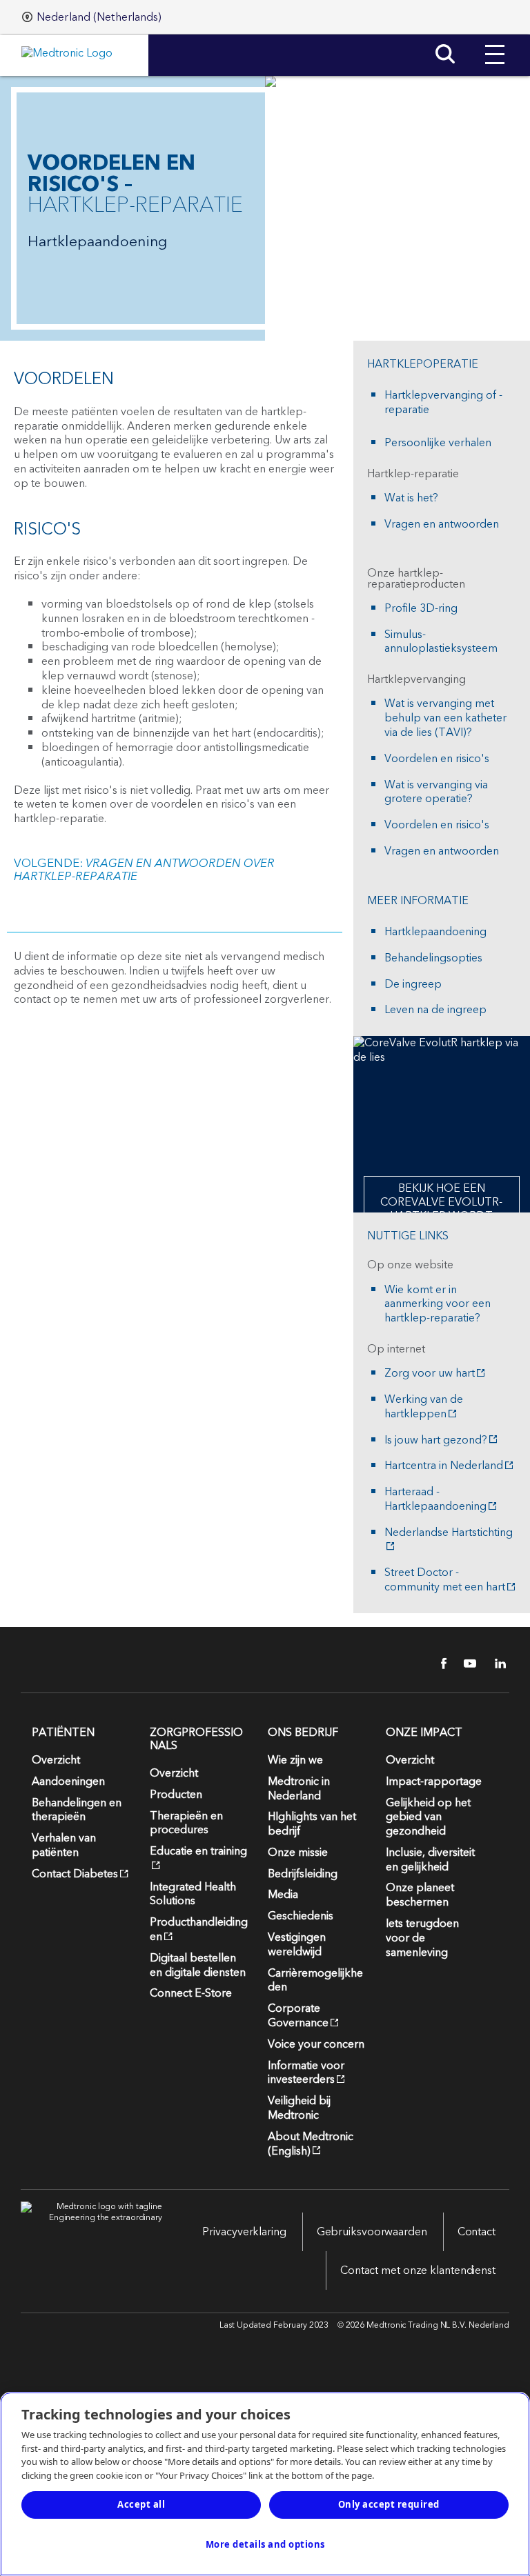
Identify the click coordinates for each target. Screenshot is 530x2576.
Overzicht (56, 1760)
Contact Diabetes (75, 1874)
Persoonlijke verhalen (438, 443)
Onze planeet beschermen (420, 1895)
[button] (495, 44)
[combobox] (92, 17)
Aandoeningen (68, 1781)
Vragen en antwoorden (442, 525)
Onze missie (298, 1853)
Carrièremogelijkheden (315, 1980)
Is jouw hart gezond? (436, 1440)
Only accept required (389, 2504)
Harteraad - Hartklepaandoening (435, 1499)
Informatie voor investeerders (306, 2073)
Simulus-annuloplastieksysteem (441, 642)
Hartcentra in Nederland (444, 1466)
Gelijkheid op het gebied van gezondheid (428, 1817)
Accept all (141, 2504)
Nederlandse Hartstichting (449, 1534)
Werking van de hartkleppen (424, 1407)
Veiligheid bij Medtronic (299, 2108)
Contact (477, 2232)
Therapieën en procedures (186, 1823)
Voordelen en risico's (437, 759)
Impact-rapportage (434, 1781)
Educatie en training (198, 1851)
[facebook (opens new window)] (436, 1664)
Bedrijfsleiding (303, 1874)
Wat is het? (411, 498)
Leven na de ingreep (435, 1010)
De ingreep (413, 985)
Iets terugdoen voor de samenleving (422, 1938)
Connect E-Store (191, 1993)
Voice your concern (316, 2044)
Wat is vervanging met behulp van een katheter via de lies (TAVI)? (445, 718)
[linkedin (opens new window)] (495, 1664)
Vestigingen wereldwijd (297, 1945)
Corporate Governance (298, 2016)
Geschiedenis (301, 1916)
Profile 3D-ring (421, 609)
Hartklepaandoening (435, 932)
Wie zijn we (295, 1760)
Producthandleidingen (199, 1929)
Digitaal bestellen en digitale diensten (198, 1965)
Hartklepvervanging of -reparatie (443, 403)
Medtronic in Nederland (299, 1789)
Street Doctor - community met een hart (445, 1580)
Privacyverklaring (244, 2232)
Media (283, 1895)
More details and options (265, 2544)
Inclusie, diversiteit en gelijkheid (430, 1860)
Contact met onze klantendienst (418, 2270)
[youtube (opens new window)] (466, 1664)
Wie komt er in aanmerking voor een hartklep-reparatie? (438, 1304)
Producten (176, 1795)
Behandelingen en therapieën (77, 1810)
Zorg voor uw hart (430, 1374)
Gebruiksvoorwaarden (372, 2232)
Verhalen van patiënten (64, 1845)
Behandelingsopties (433, 958)
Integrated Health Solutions (193, 1894)
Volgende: (144, 870)
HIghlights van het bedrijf (312, 1824)
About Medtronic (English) (311, 2144)
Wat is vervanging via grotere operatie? (436, 792)
